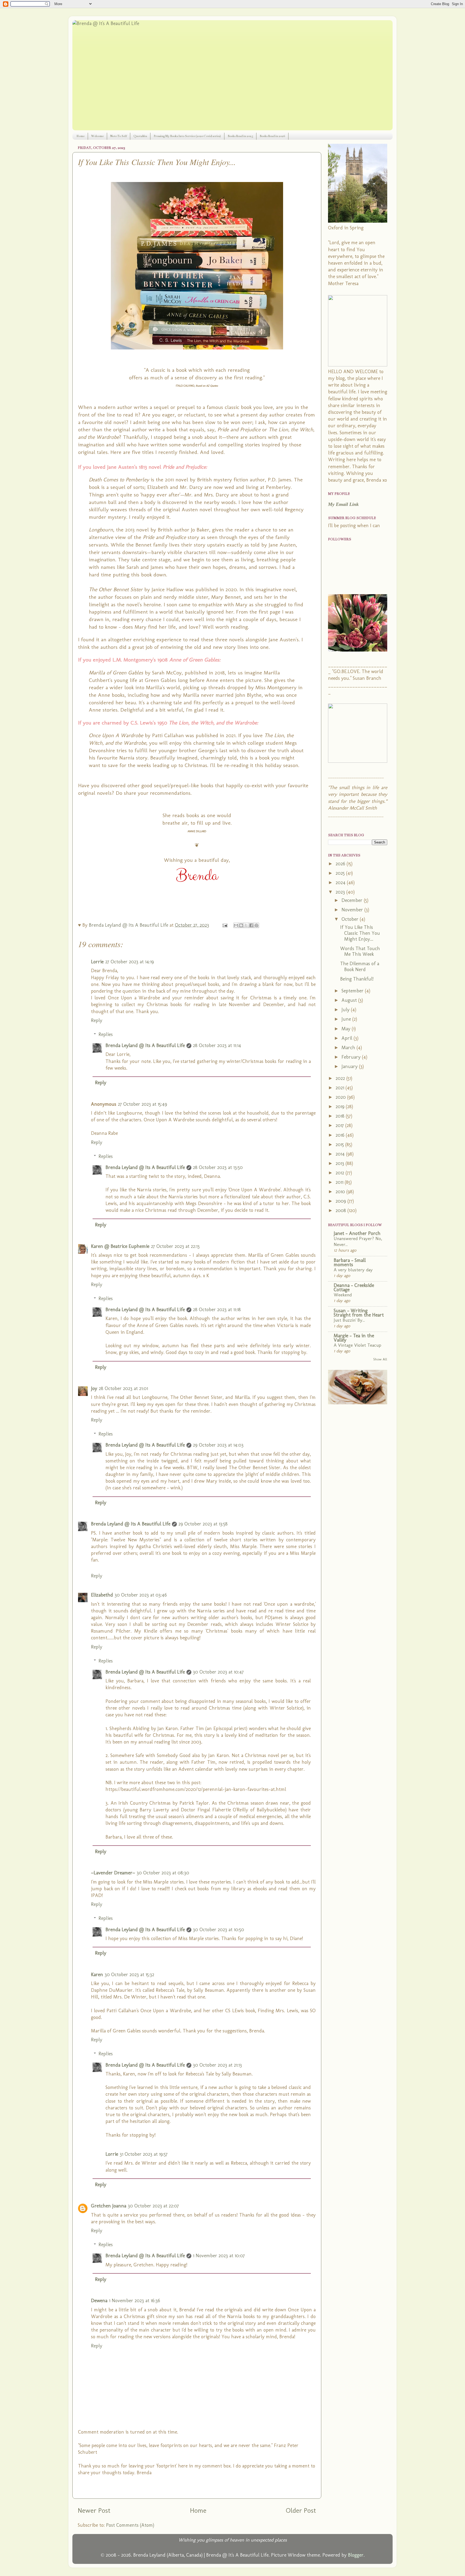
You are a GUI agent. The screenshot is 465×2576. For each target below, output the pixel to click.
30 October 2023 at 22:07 (153, 2206)
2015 (340, 1144)
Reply (97, 1020)
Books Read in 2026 (272, 136)
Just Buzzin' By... (349, 1320)
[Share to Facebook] (251, 925)
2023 (341, 892)
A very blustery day (353, 1270)
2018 (341, 1116)
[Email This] (236, 925)
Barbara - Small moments (350, 1262)
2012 (341, 1173)
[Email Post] (224, 925)
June (347, 1019)
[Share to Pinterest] (256, 925)
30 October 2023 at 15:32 (129, 1975)
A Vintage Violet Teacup (357, 1345)
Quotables (140, 136)
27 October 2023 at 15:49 (142, 1104)
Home (80, 136)
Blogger (356, 2555)
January (350, 1066)
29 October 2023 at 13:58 (203, 1524)
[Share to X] (246, 925)
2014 (341, 1154)
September (353, 991)
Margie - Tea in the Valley (354, 1338)
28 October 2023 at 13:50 (218, 1167)
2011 (340, 1182)
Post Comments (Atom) (130, 2525)
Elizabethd (102, 1595)
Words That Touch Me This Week (360, 951)
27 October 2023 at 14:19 (130, 962)
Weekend (343, 1295)
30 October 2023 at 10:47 (218, 1672)
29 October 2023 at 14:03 (218, 1445)
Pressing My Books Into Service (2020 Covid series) (187, 136)
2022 (341, 1078)
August (350, 1000)
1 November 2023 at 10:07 (219, 2256)
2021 (341, 1088)
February (352, 1057)
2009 (341, 1201)
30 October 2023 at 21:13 (217, 2065)
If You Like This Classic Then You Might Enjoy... (360, 933)
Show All (380, 1359)
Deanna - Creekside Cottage (354, 1287)
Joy (94, 1388)
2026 (341, 864)
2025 (341, 873)
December (353, 900)
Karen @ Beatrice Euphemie (120, 1246)
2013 (341, 1163)
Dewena (99, 2301)
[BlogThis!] (241, 925)
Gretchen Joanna (109, 2206)
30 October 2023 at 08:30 (163, 1873)
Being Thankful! (357, 979)
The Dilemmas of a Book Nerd (360, 967)
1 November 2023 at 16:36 (135, 2301)
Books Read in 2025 (240, 136)
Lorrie (97, 962)
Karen (97, 1975)
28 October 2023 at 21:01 (123, 1388)
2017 (340, 1125)
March (349, 1048)
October (351, 919)
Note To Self (119, 136)
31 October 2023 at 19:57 (144, 2154)
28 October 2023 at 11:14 (217, 1045)
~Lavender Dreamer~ (113, 1873)
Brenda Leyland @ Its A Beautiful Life (145, 1045)
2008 (341, 1210)
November (353, 910)
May (347, 1029)
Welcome (97, 136)
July (346, 1010)
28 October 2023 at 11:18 (217, 1310)
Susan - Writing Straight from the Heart (359, 1313)
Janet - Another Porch (357, 1233)
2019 (341, 1107)
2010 (341, 1192)
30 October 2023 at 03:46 (141, 1595)
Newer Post (94, 2510)
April (348, 1038)
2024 (341, 883)
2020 (341, 1097)
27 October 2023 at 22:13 (175, 1246)
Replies (106, 1034)
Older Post (301, 2510)
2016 (341, 1135)
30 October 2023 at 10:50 (219, 1930)
